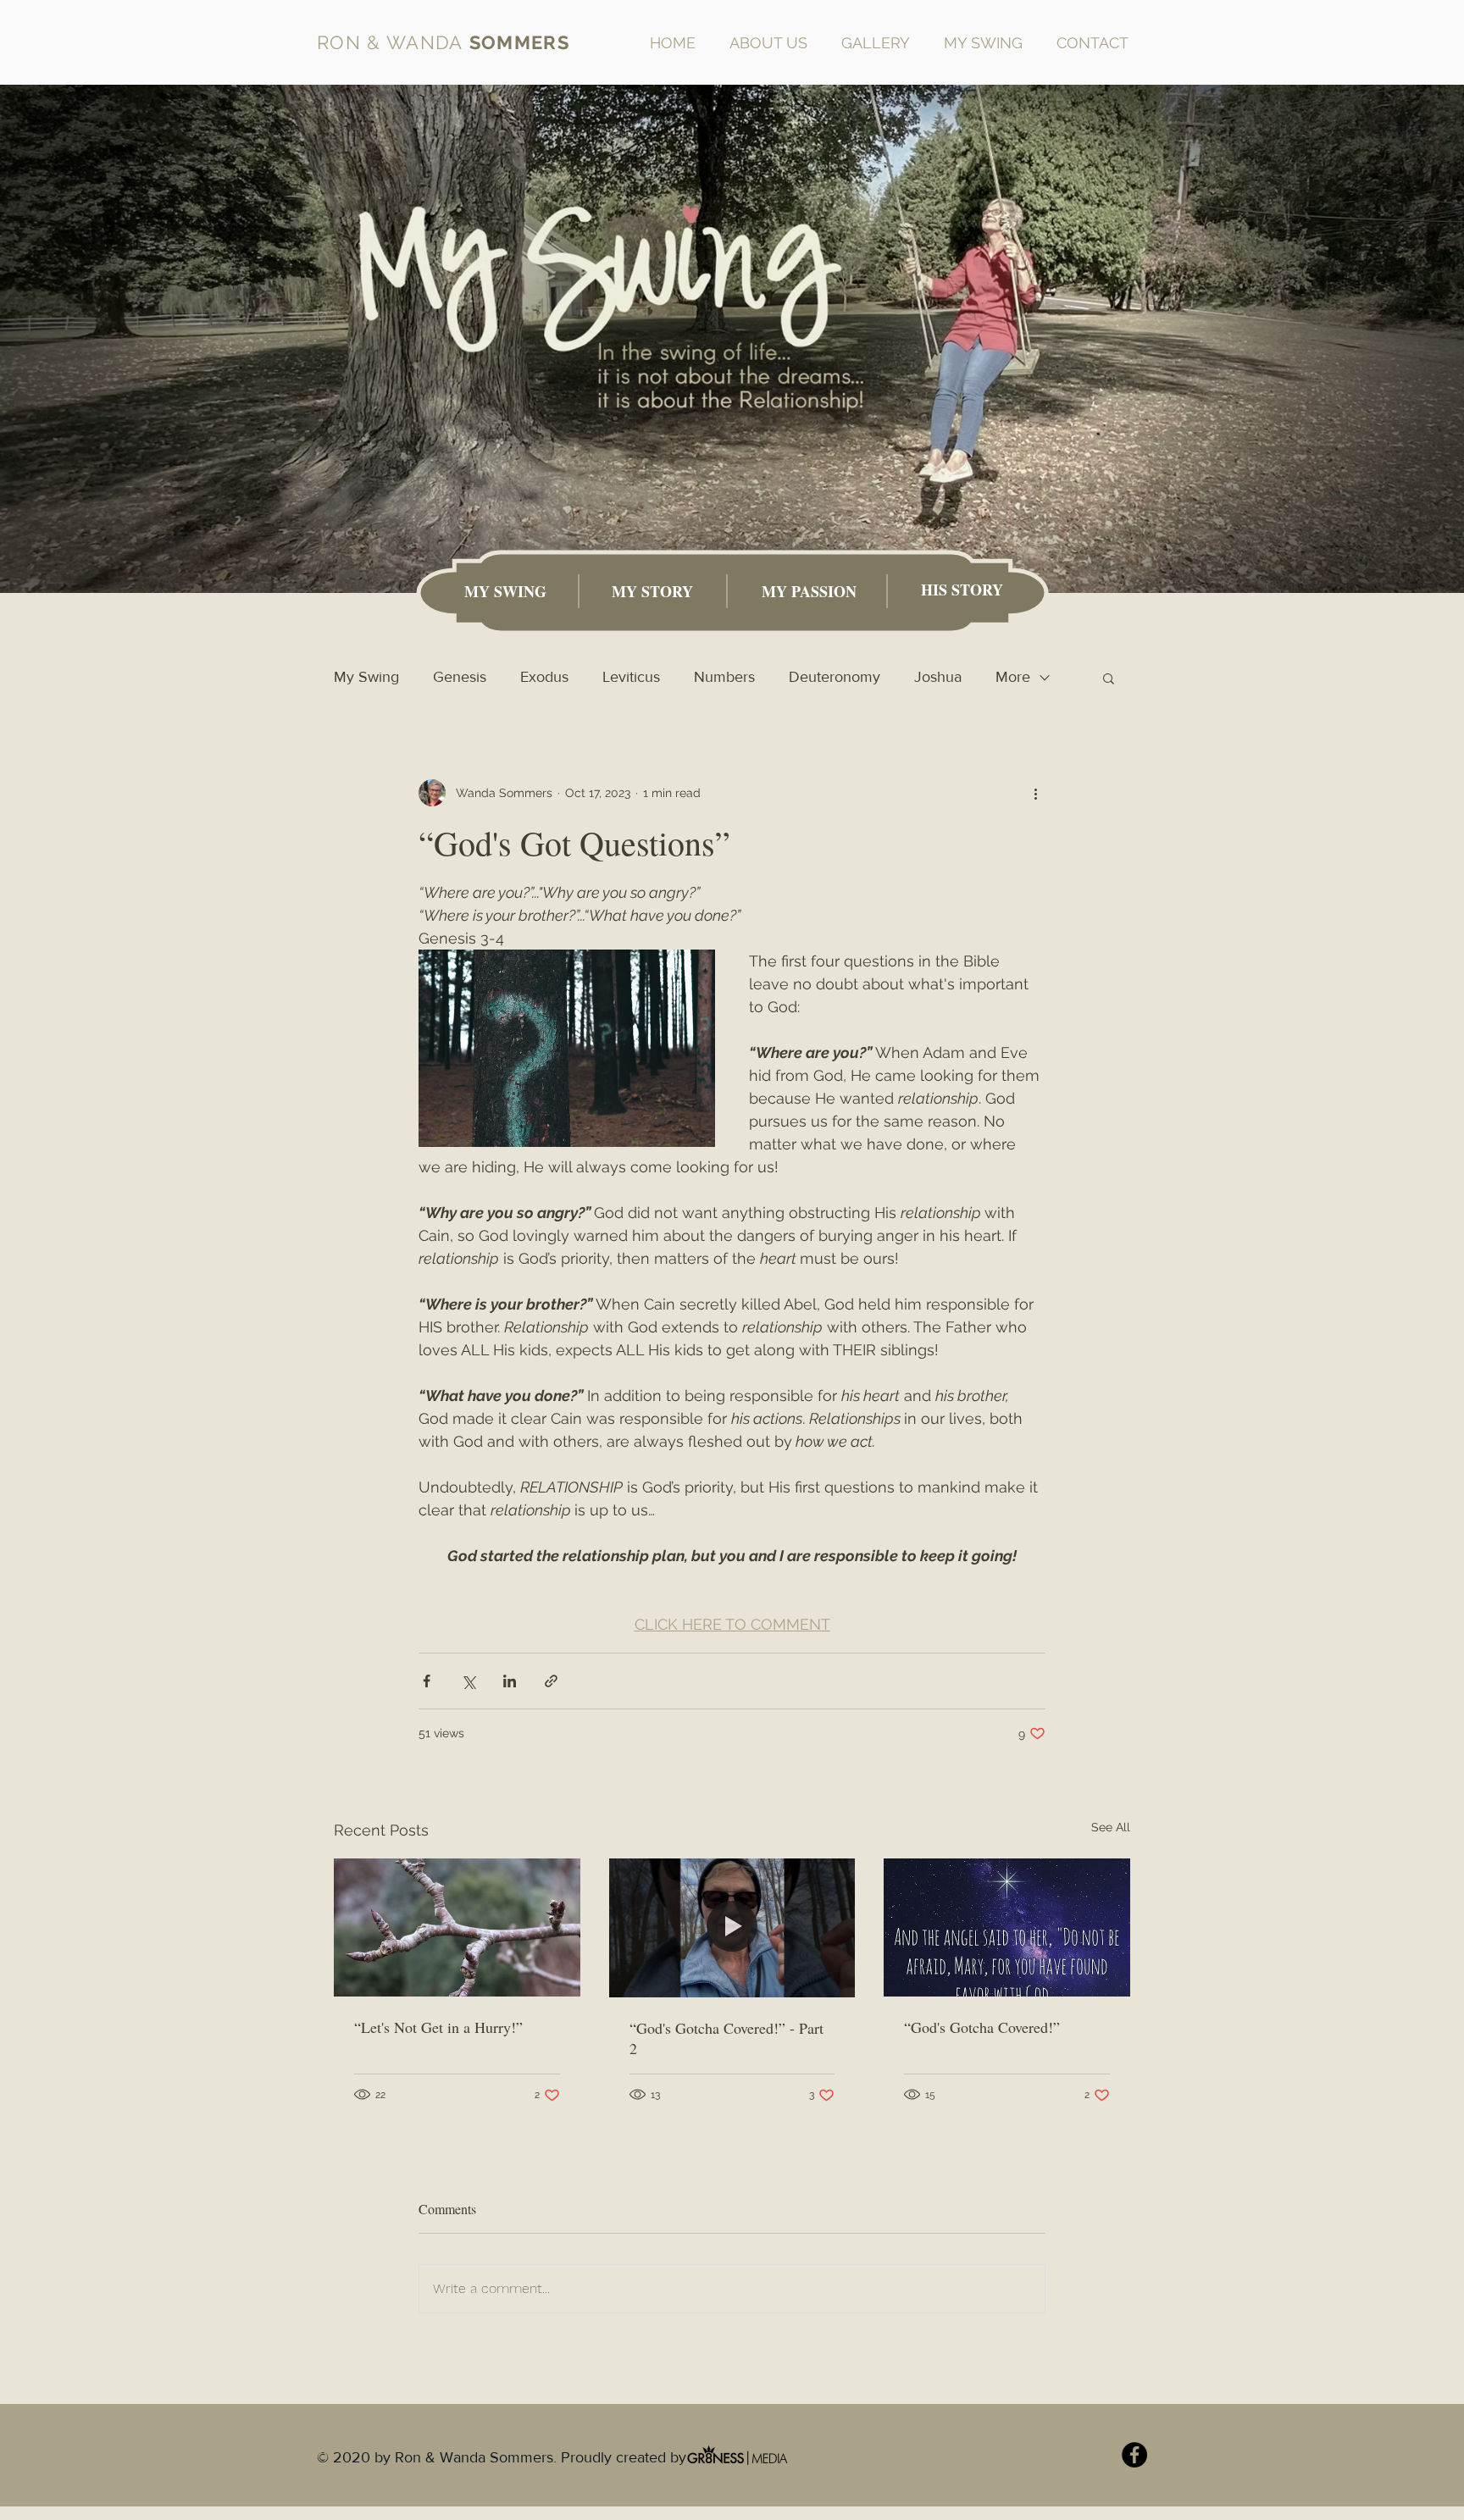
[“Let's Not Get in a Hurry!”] (457, 1927)
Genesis (460, 677)
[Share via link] (551, 1681)
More (1013, 677)
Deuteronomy (835, 677)
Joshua (938, 677)
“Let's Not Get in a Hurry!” (438, 2027)
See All (1111, 1827)
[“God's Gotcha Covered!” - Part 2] (732, 1928)
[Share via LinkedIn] (510, 1681)
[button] (1109, 678)
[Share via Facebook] (427, 1681)
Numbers (724, 677)
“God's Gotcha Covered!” (982, 2027)
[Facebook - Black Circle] (1134, 2455)
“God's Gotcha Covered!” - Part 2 (726, 2038)
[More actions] (1035, 793)
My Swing (366, 677)
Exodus (544, 677)
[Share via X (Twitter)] (468, 1681)
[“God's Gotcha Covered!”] (1007, 1927)
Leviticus (631, 677)
